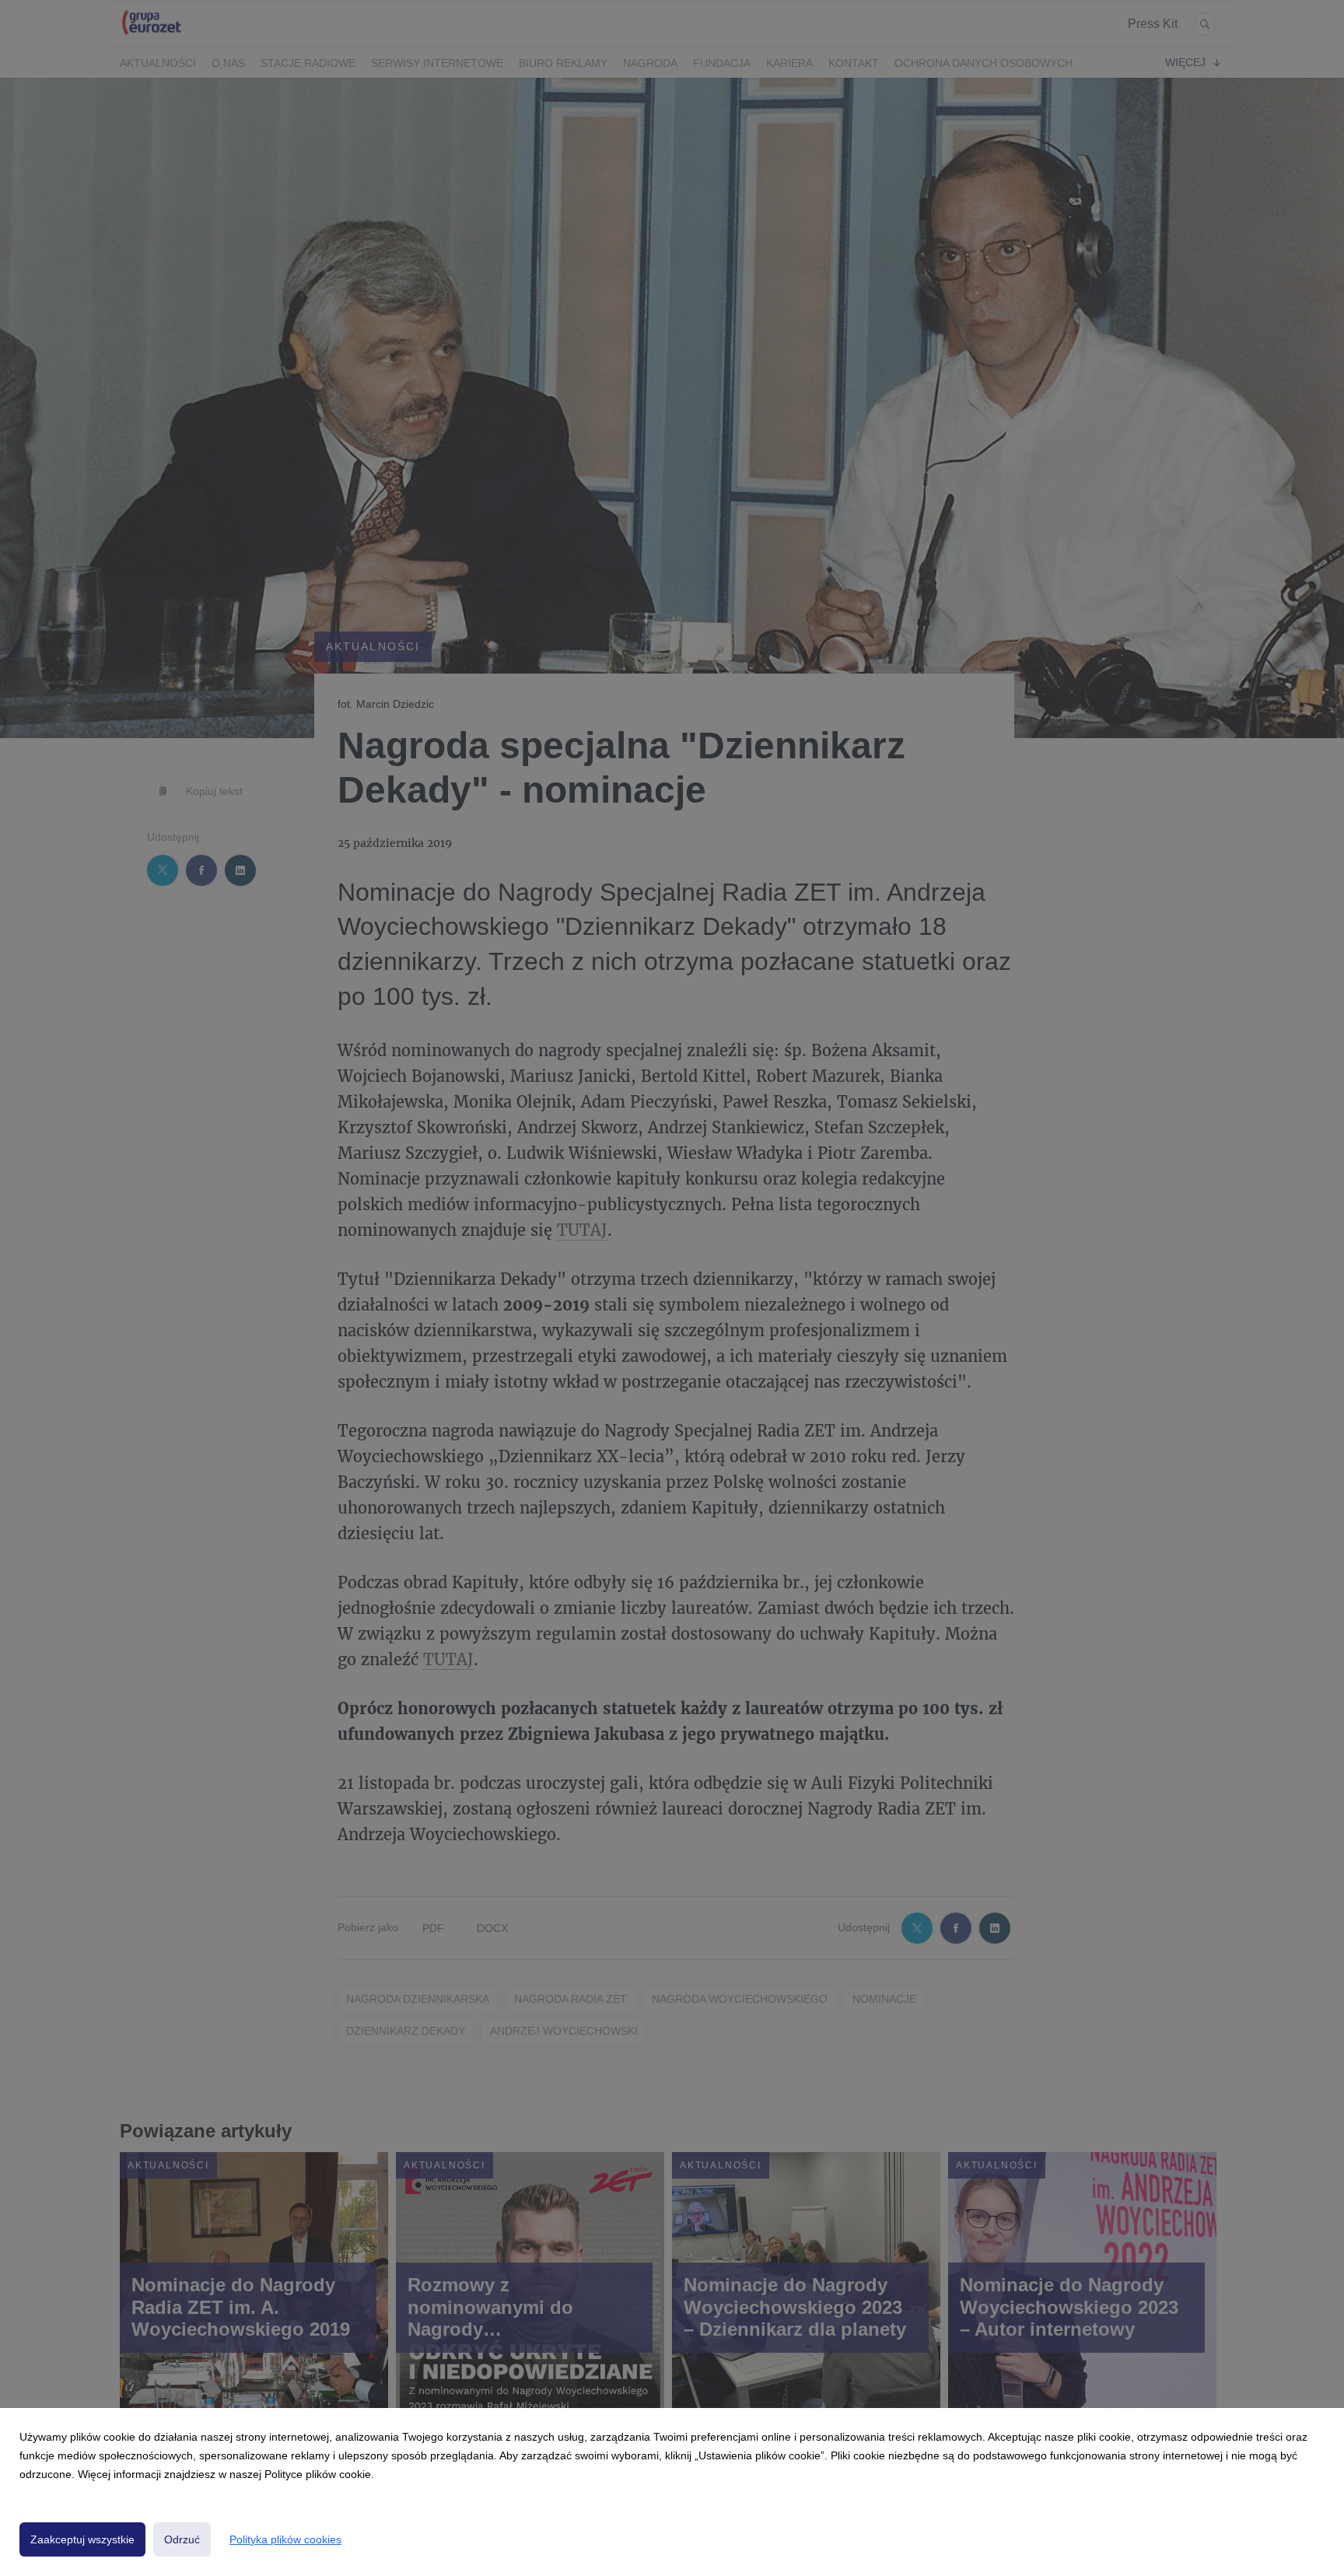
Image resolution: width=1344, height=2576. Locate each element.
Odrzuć (182, 2539)
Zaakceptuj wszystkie (82, 2539)
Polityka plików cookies (285, 2539)
